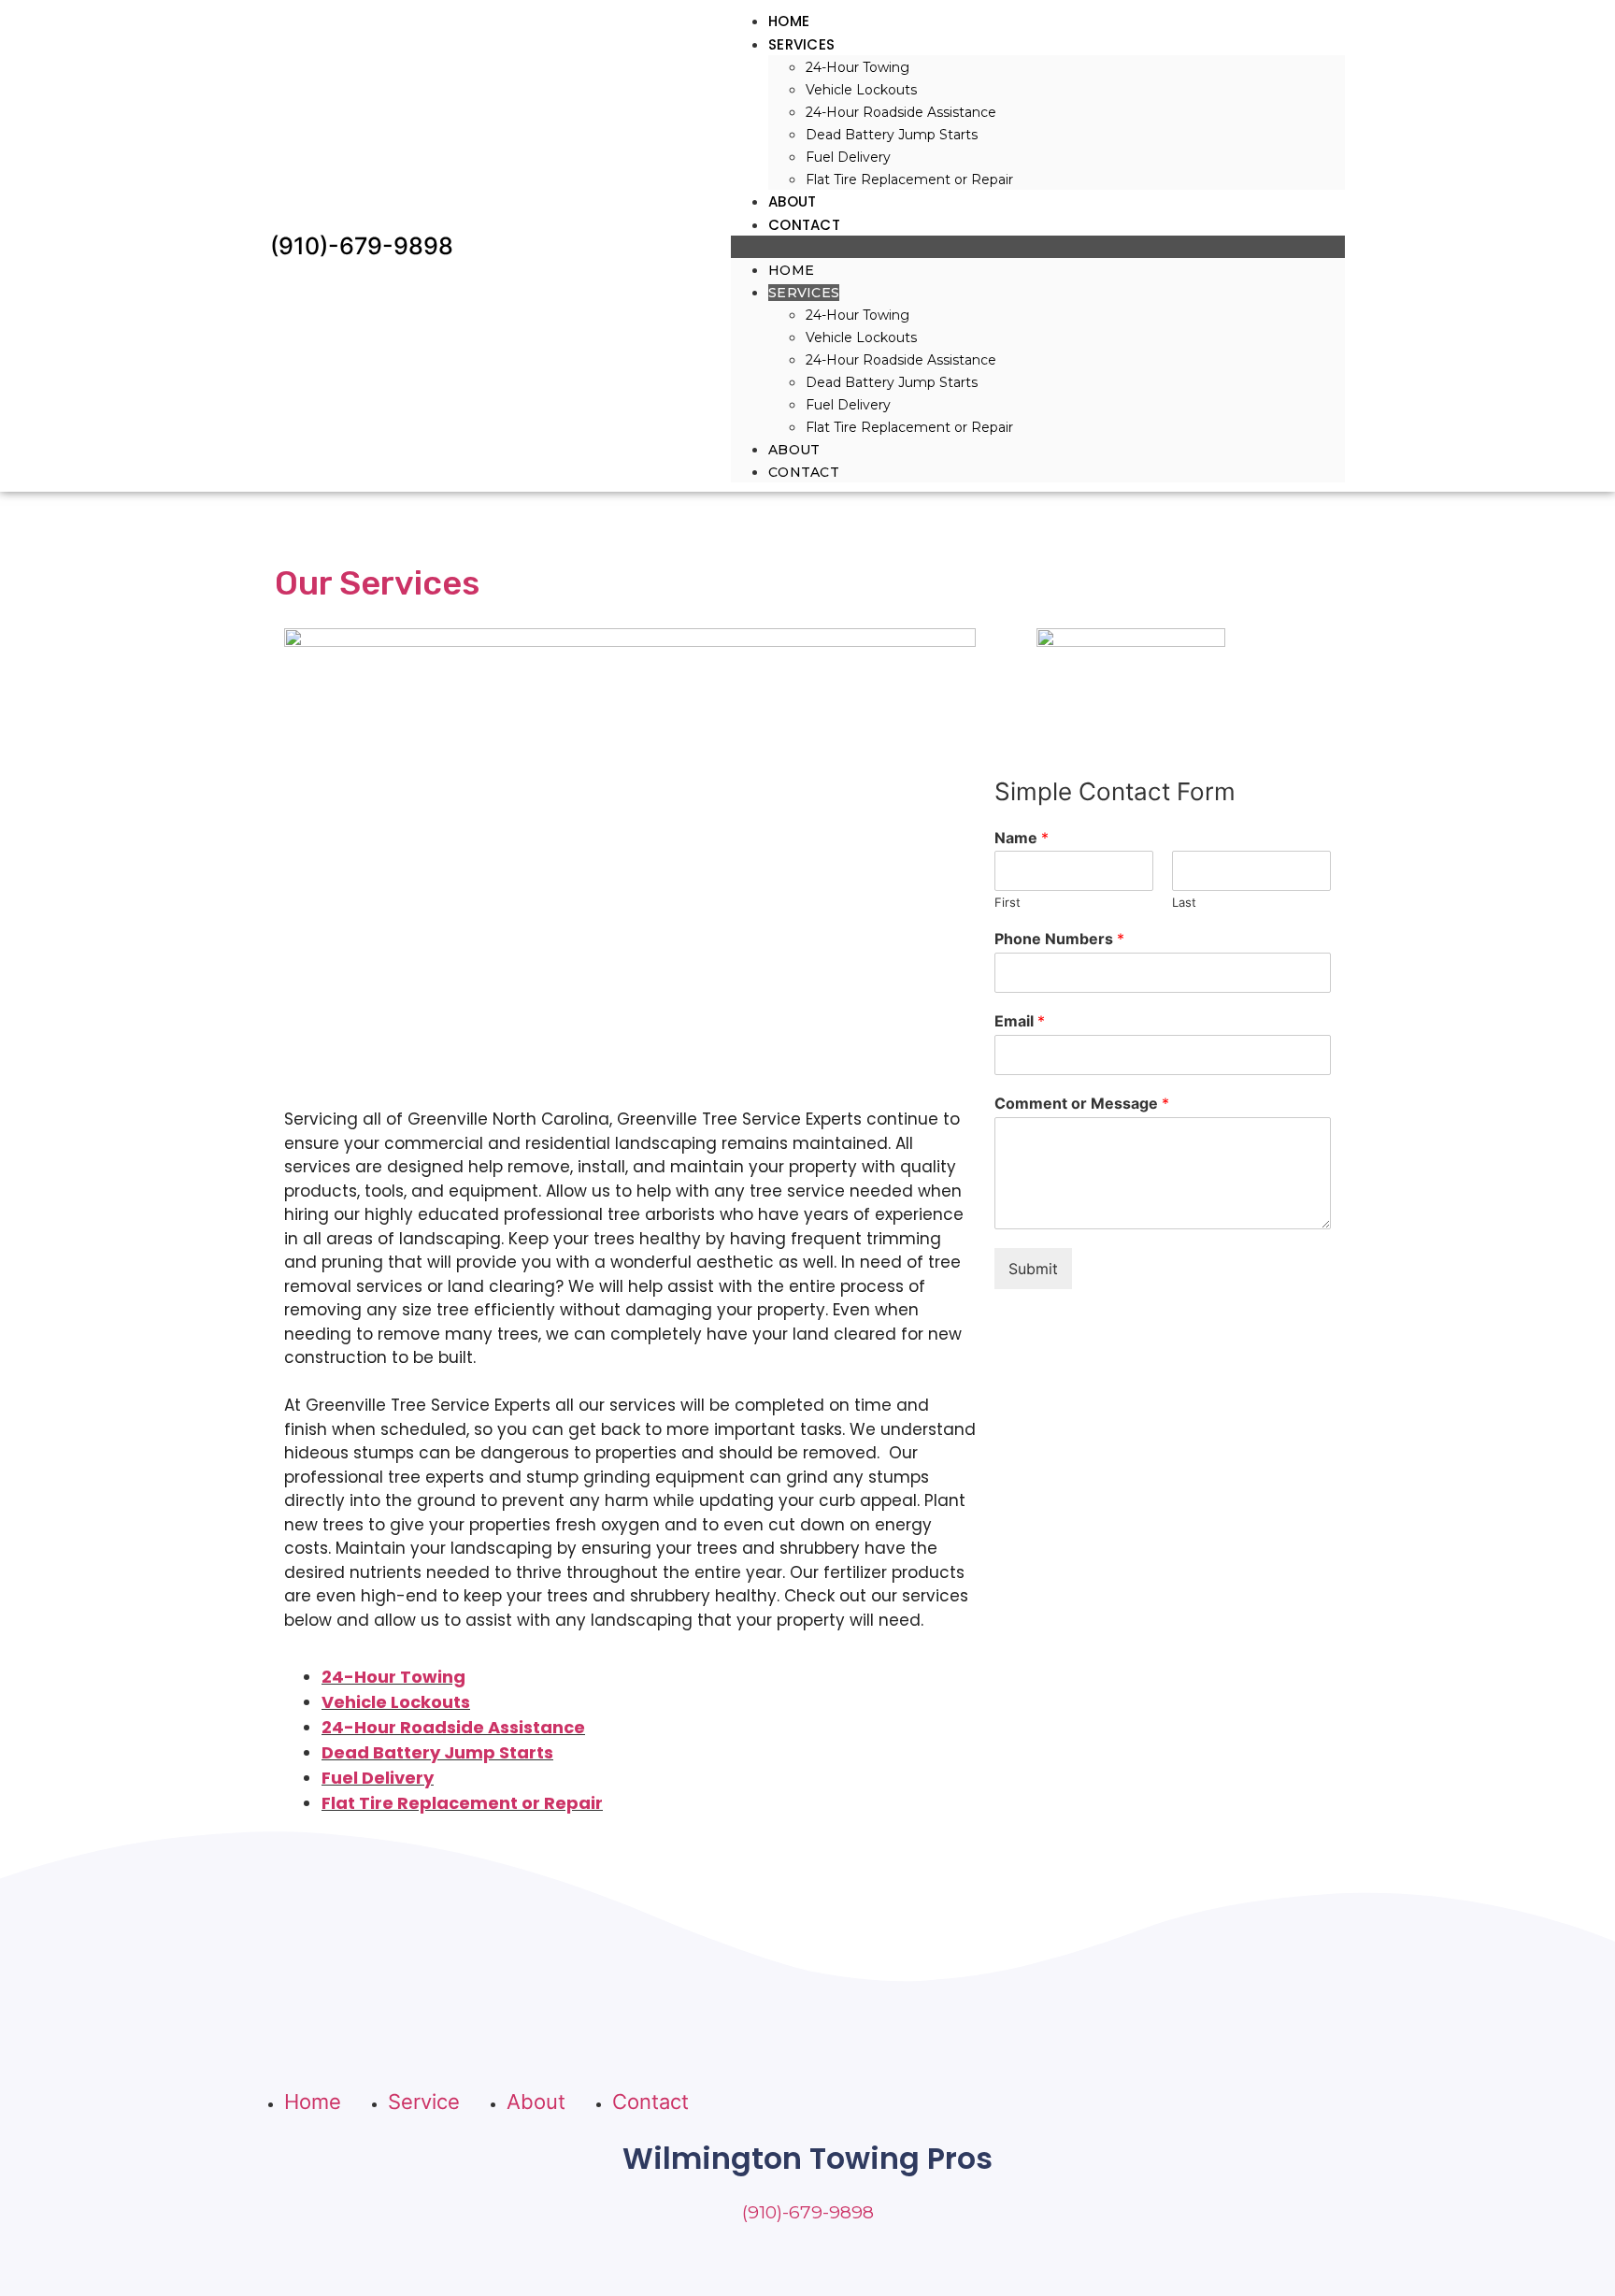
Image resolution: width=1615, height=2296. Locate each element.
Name (1022, 838)
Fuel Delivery (848, 157)
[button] (1038, 247)
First (1008, 902)
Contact (804, 225)
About (793, 201)
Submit (1033, 1269)
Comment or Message (1082, 1103)
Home (789, 21)
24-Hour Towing (858, 67)
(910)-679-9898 (362, 246)
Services (801, 44)
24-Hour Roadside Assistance (901, 112)
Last (1184, 902)
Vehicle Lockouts (861, 90)
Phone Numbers (1059, 939)
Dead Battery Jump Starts (892, 135)
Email (1020, 1021)
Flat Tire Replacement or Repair (909, 179)
